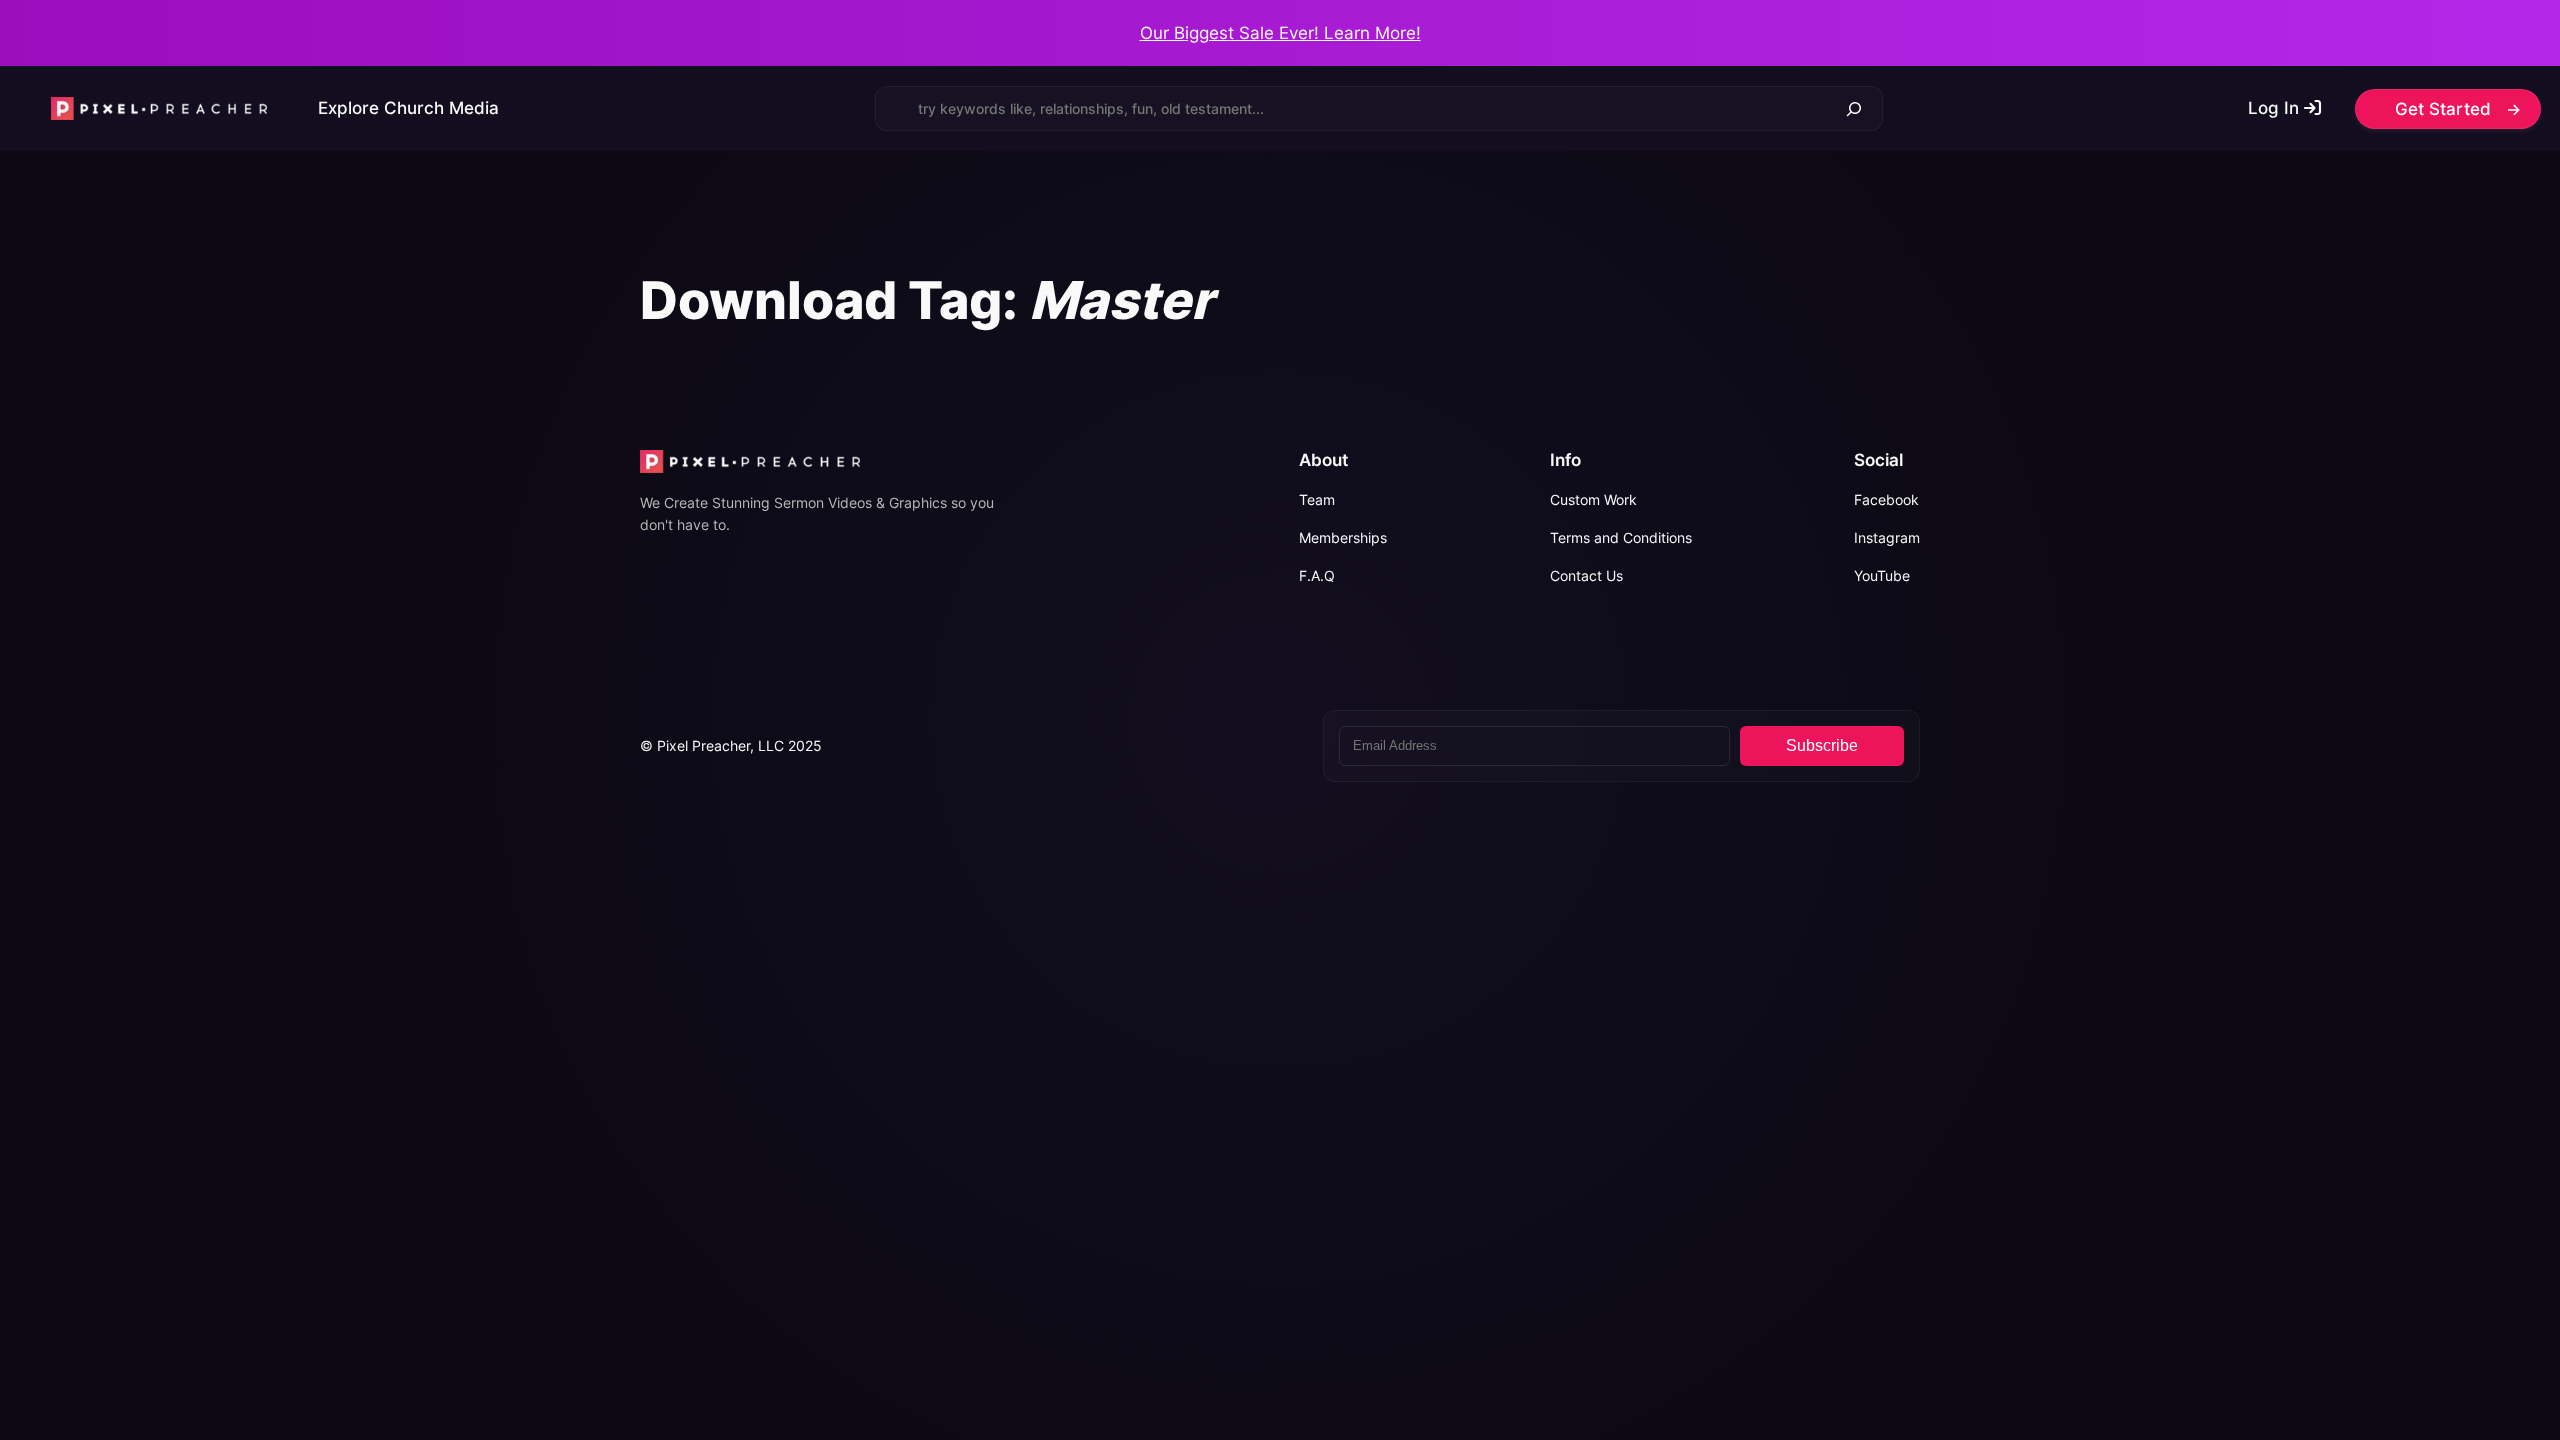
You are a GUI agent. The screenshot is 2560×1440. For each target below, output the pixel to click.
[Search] (1854, 108)
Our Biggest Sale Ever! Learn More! (1280, 33)
